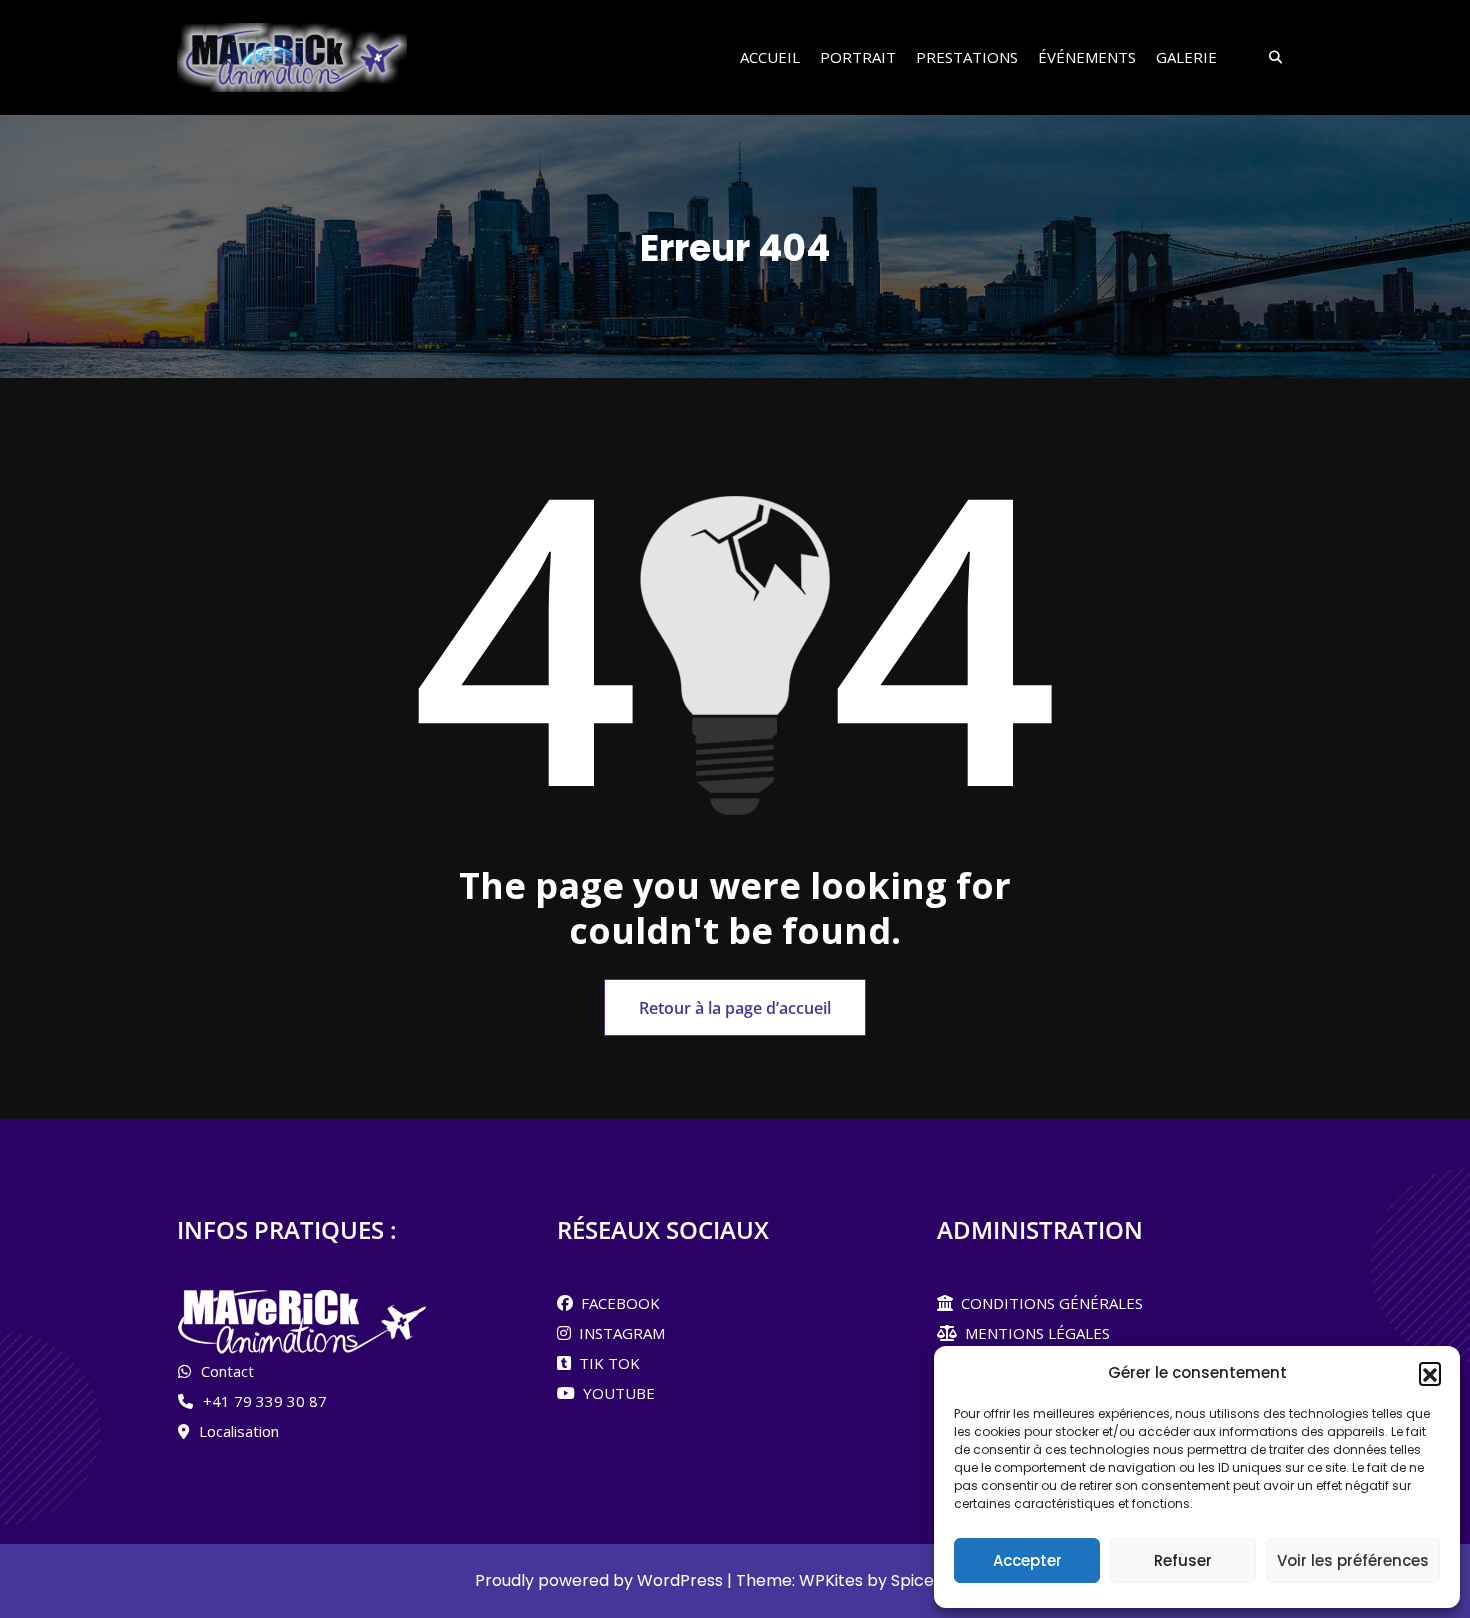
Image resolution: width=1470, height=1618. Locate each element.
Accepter (1027, 1560)
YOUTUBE (615, 1393)
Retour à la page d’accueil (735, 1008)
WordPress (680, 1580)
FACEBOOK (616, 1303)
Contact (227, 1371)
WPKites (833, 1580)
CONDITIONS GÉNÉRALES (1048, 1303)
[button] (1430, 1373)
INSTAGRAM (618, 1333)
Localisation (239, 1431)
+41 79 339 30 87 (265, 1401)
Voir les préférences (1353, 1560)
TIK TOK (605, 1363)
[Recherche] (1269, 58)
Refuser (1183, 1560)
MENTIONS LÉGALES (1033, 1333)
